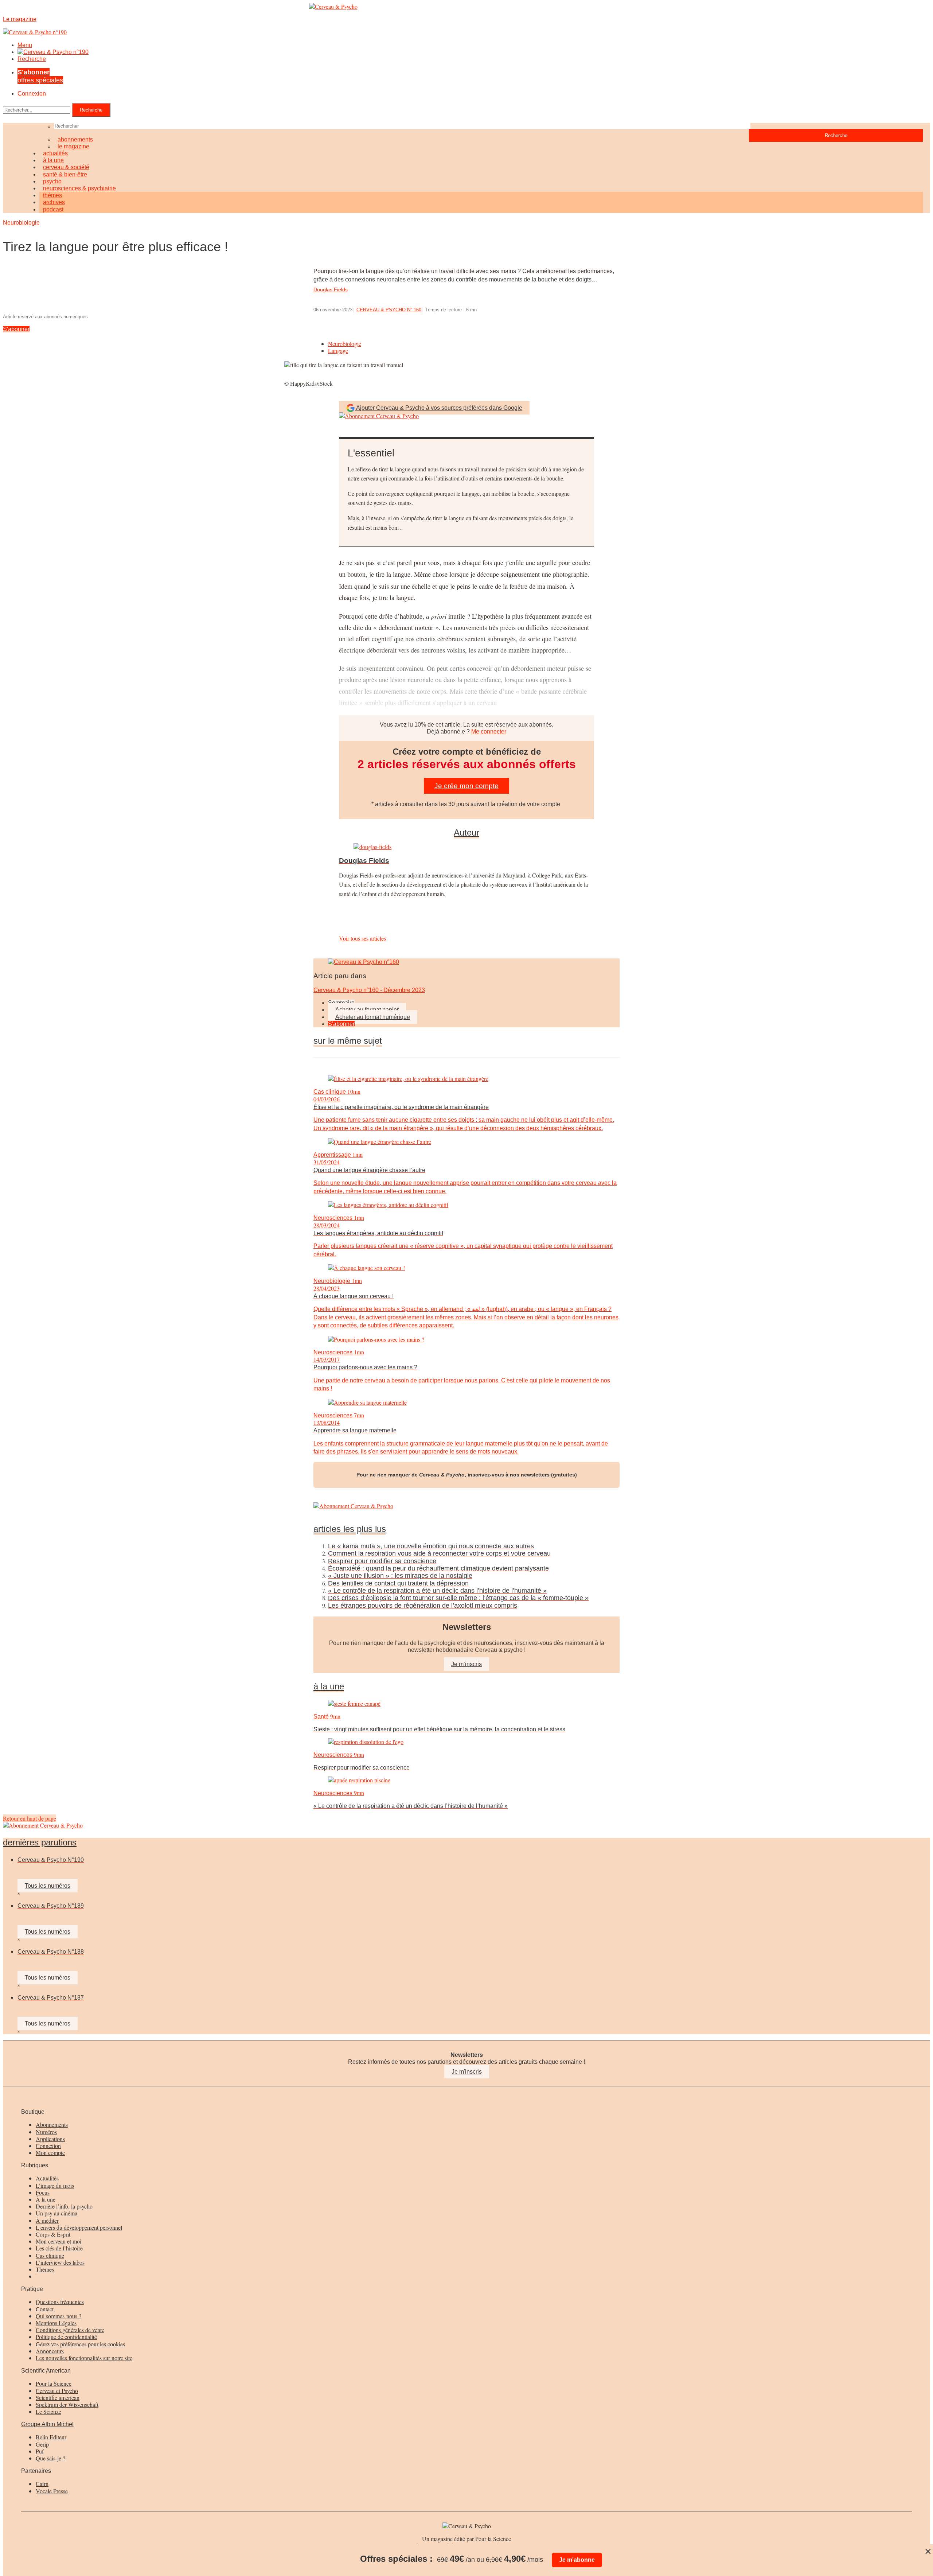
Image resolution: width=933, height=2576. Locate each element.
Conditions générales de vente (70, 2330)
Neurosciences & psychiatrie (79, 188)
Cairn (42, 2484)
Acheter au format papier (367, 1010)
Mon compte (50, 2153)
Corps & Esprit (53, 2234)
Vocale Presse (52, 2491)
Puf (40, 2451)
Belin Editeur (51, 2437)
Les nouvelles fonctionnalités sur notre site (84, 2358)
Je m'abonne (577, 2560)
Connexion (32, 94)
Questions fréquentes (60, 2302)
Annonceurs (50, 2351)
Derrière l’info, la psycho (64, 2206)
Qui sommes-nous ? (58, 2316)
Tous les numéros (48, 1886)
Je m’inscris (466, 1664)
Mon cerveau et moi (58, 2241)
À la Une (329, 1686)
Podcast (53, 209)
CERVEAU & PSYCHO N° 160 (389, 310)
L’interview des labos (60, 2262)
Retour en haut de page (30, 1818)
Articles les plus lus (350, 1529)
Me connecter (489, 731)
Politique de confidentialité (66, 2337)
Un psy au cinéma (56, 2213)
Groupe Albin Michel (47, 2424)
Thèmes (45, 2269)
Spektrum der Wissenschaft (67, 2404)
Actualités (47, 2178)
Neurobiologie (21, 223)
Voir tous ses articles (362, 938)
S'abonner (16, 329)
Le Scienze (48, 2411)
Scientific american (58, 2398)
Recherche (32, 59)
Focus (43, 2192)
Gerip (42, 2444)
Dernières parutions (40, 1842)
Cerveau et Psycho (57, 2391)
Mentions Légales (56, 2323)
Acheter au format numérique (373, 1017)
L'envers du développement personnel (79, 2227)
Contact (45, 2309)
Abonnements (52, 2124)
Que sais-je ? (50, 2458)
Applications (50, 2139)
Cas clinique (50, 2255)
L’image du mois (55, 2185)
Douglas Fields (331, 289)
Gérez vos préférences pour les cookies (80, 2344)
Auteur (466, 833)
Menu (25, 45)
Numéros (46, 2132)
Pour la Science (54, 2383)
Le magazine (73, 146)
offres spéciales (40, 76)
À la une (46, 2199)
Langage (338, 351)
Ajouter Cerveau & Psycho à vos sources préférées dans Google (439, 408)
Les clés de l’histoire (59, 2248)
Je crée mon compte (466, 786)
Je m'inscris (467, 2072)
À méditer (47, 2220)
